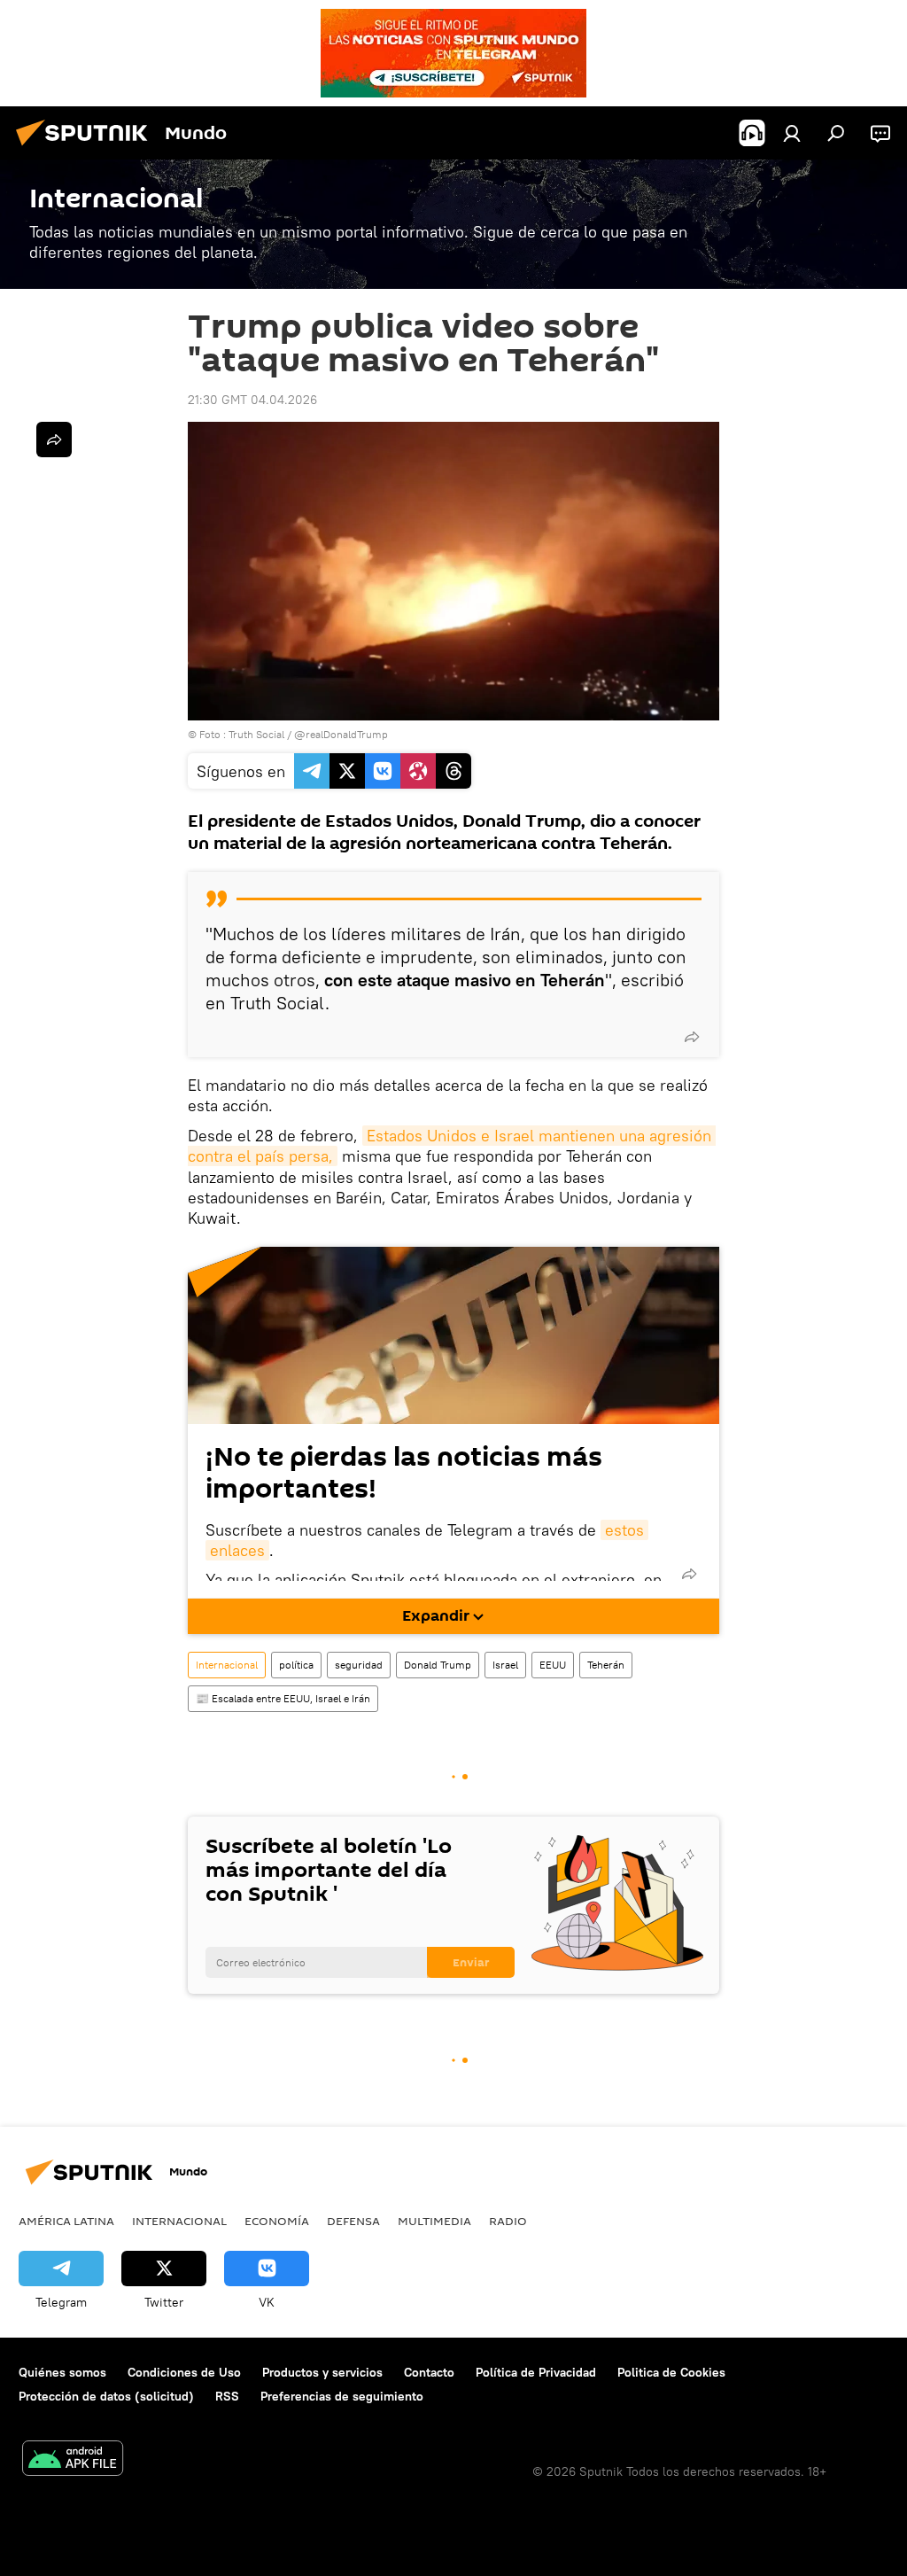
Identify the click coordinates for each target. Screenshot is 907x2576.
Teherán (606, 1665)
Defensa (353, 2221)
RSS (227, 2396)
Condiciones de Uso (184, 2372)
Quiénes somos (62, 2372)
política (296, 1665)
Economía (277, 2221)
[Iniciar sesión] (792, 133)
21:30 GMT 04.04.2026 (252, 400)
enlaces (237, 1550)
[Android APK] (73, 2460)
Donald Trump (438, 1665)
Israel (505, 1665)
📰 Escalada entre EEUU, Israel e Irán (283, 1698)
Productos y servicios (322, 2372)
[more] (692, 1037)
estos (624, 1530)
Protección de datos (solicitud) (106, 2396)
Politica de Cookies (671, 2372)
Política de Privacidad (536, 2372)
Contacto (429, 2372)
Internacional (227, 1665)
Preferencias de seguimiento (342, 2396)
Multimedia (434, 2221)
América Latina (66, 2221)
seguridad (359, 1665)
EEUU (553, 1665)
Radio (508, 2221)
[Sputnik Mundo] (87, 148)
